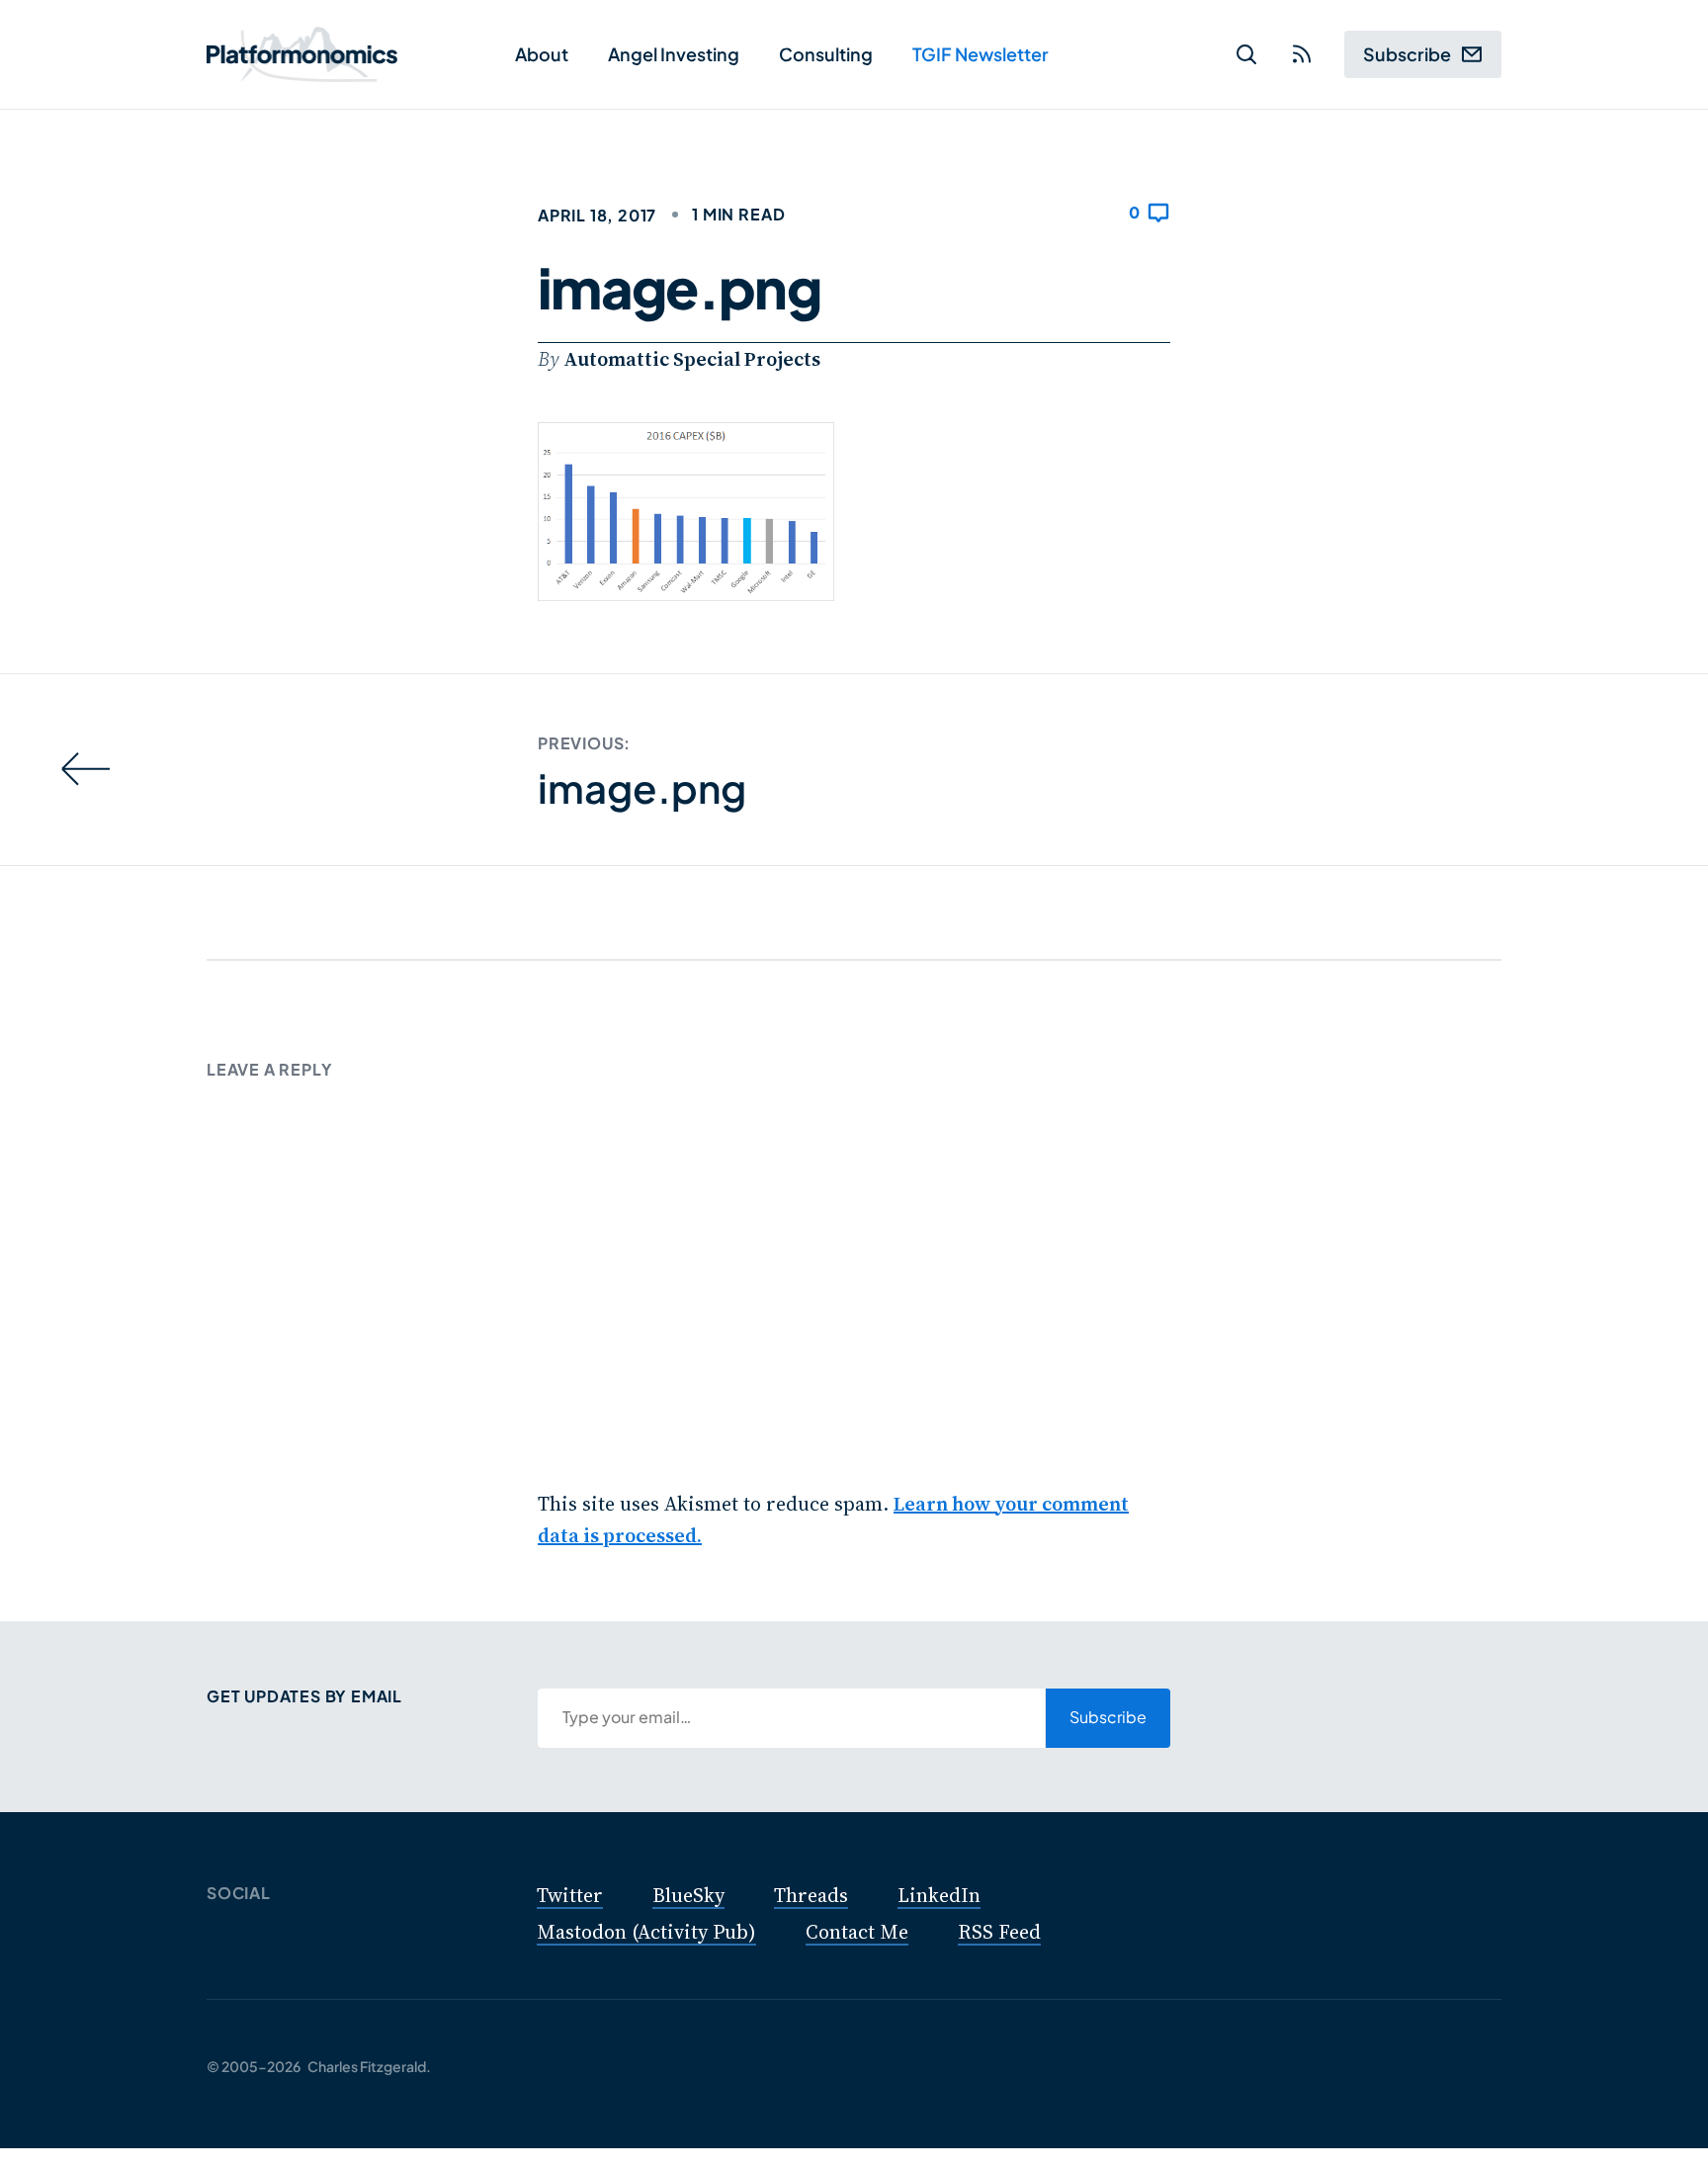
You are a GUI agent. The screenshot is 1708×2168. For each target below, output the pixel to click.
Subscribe (1407, 54)
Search (1246, 57)
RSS (1302, 57)
